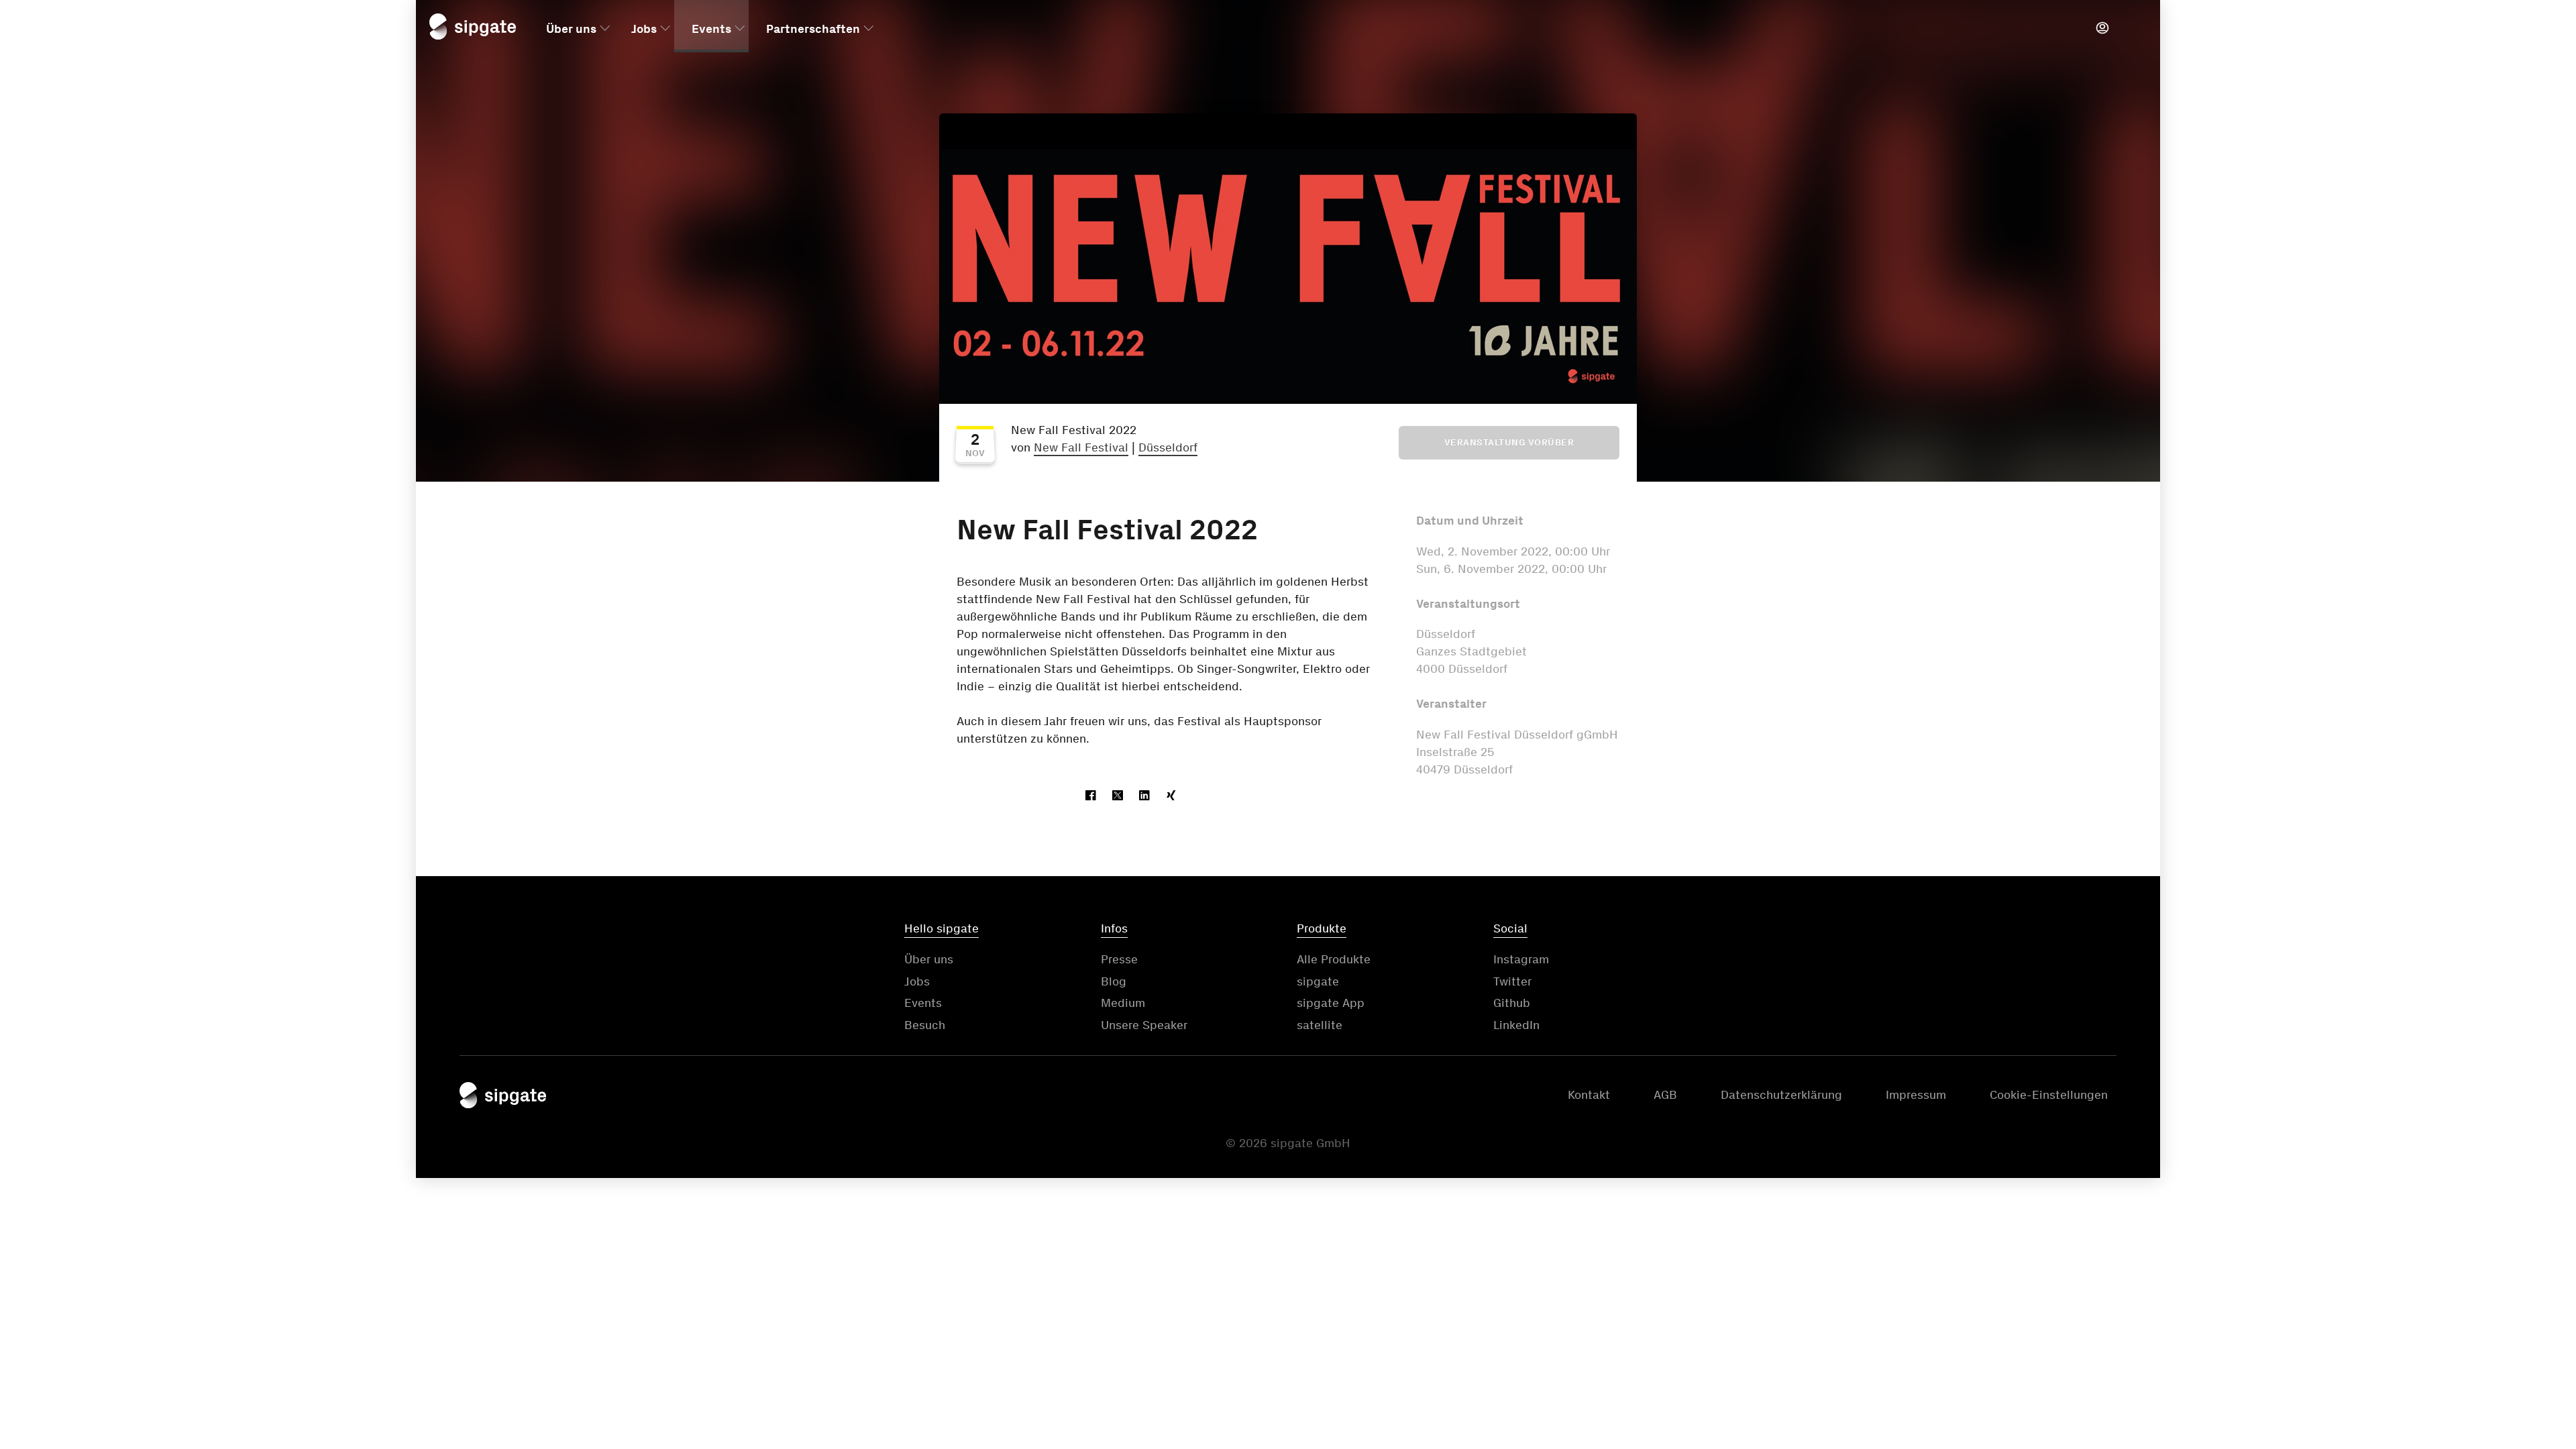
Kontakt (1589, 1095)
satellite (1320, 1025)
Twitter (1512, 981)
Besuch (925, 1025)
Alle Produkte (1334, 959)
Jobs (644, 29)
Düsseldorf (1168, 447)
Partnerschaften (813, 29)
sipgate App (1331, 1003)
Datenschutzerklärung (1781, 1095)
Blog (1114, 981)
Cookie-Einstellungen (2049, 1095)
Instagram (1521, 959)
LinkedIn (1516, 1025)
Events (711, 29)
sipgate (1318, 981)
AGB (1665, 1095)
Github (1512, 1003)
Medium (1123, 1003)
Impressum (1916, 1095)
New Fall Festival (1081, 447)
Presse (1119, 959)
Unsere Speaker (1144, 1025)
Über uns (571, 29)
